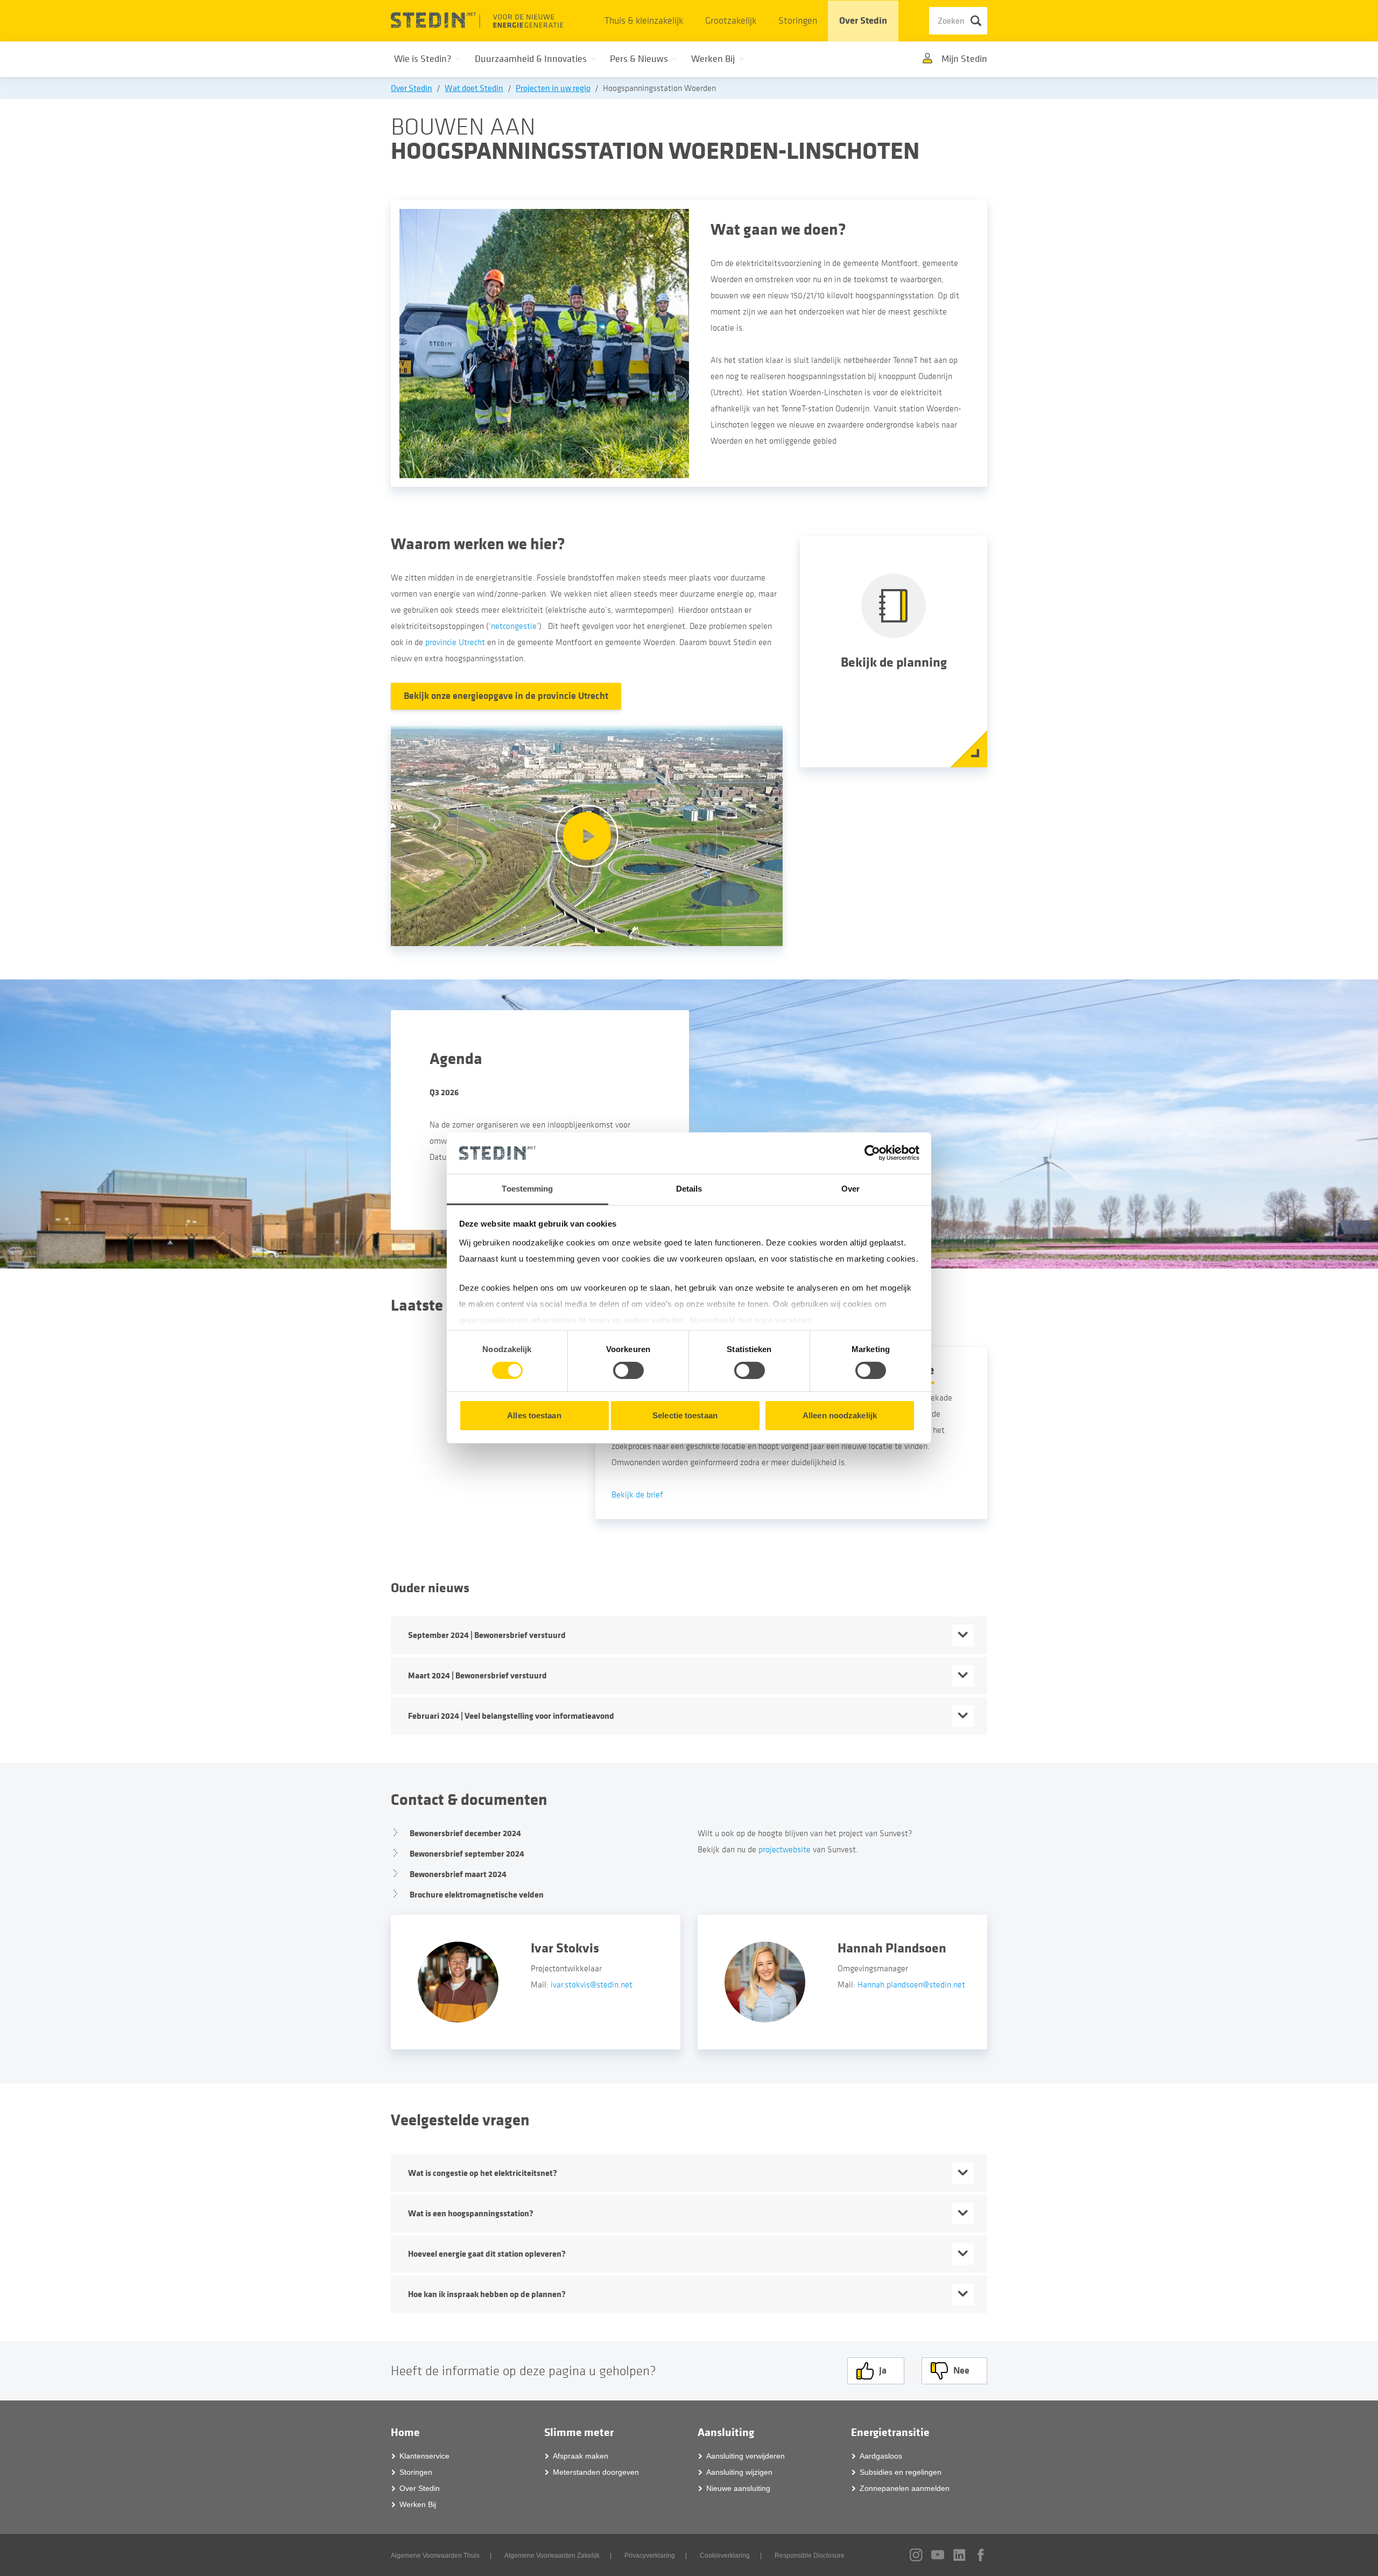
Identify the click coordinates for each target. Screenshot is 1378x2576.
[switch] (628, 1370)
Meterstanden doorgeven (596, 2472)
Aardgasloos (881, 2456)
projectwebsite (785, 1850)
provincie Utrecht (455, 642)
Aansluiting (726, 2432)
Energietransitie (890, 2432)
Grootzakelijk (731, 21)
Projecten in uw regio (553, 88)
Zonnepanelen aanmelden (905, 2488)
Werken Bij (418, 2504)
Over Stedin (863, 21)
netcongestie (514, 626)
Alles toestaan (534, 1415)
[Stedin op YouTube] (938, 2555)
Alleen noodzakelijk (840, 1415)
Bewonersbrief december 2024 (465, 1833)
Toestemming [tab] (527, 1189)
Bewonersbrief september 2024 (467, 1854)
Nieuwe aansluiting (738, 2488)
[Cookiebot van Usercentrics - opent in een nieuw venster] (872, 1153)
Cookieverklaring (725, 2556)
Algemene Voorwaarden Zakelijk (552, 2556)
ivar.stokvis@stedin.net (593, 1985)
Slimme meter (579, 2432)
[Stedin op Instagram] (916, 2555)
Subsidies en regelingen (901, 2472)
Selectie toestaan (685, 1415)
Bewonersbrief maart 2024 (458, 1874)
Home (405, 2432)
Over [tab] (850, 1189)
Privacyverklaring (650, 2556)
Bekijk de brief (637, 1495)
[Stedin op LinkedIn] (959, 2555)
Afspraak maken (581, 2456)
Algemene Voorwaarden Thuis (435, 2556)
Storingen (798, 21)
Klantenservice (424, 2456)
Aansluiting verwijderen (746, 2456)
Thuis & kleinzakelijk (644, 21)
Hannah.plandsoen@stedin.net (911, 1985)
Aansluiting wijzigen (739, 2472)
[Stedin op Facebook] (981, 2555)
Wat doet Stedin (474, 88)
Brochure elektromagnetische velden (477, 1895)
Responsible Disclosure (810, 2556)
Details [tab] (689, 1189)
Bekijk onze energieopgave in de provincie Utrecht (506, 696)
